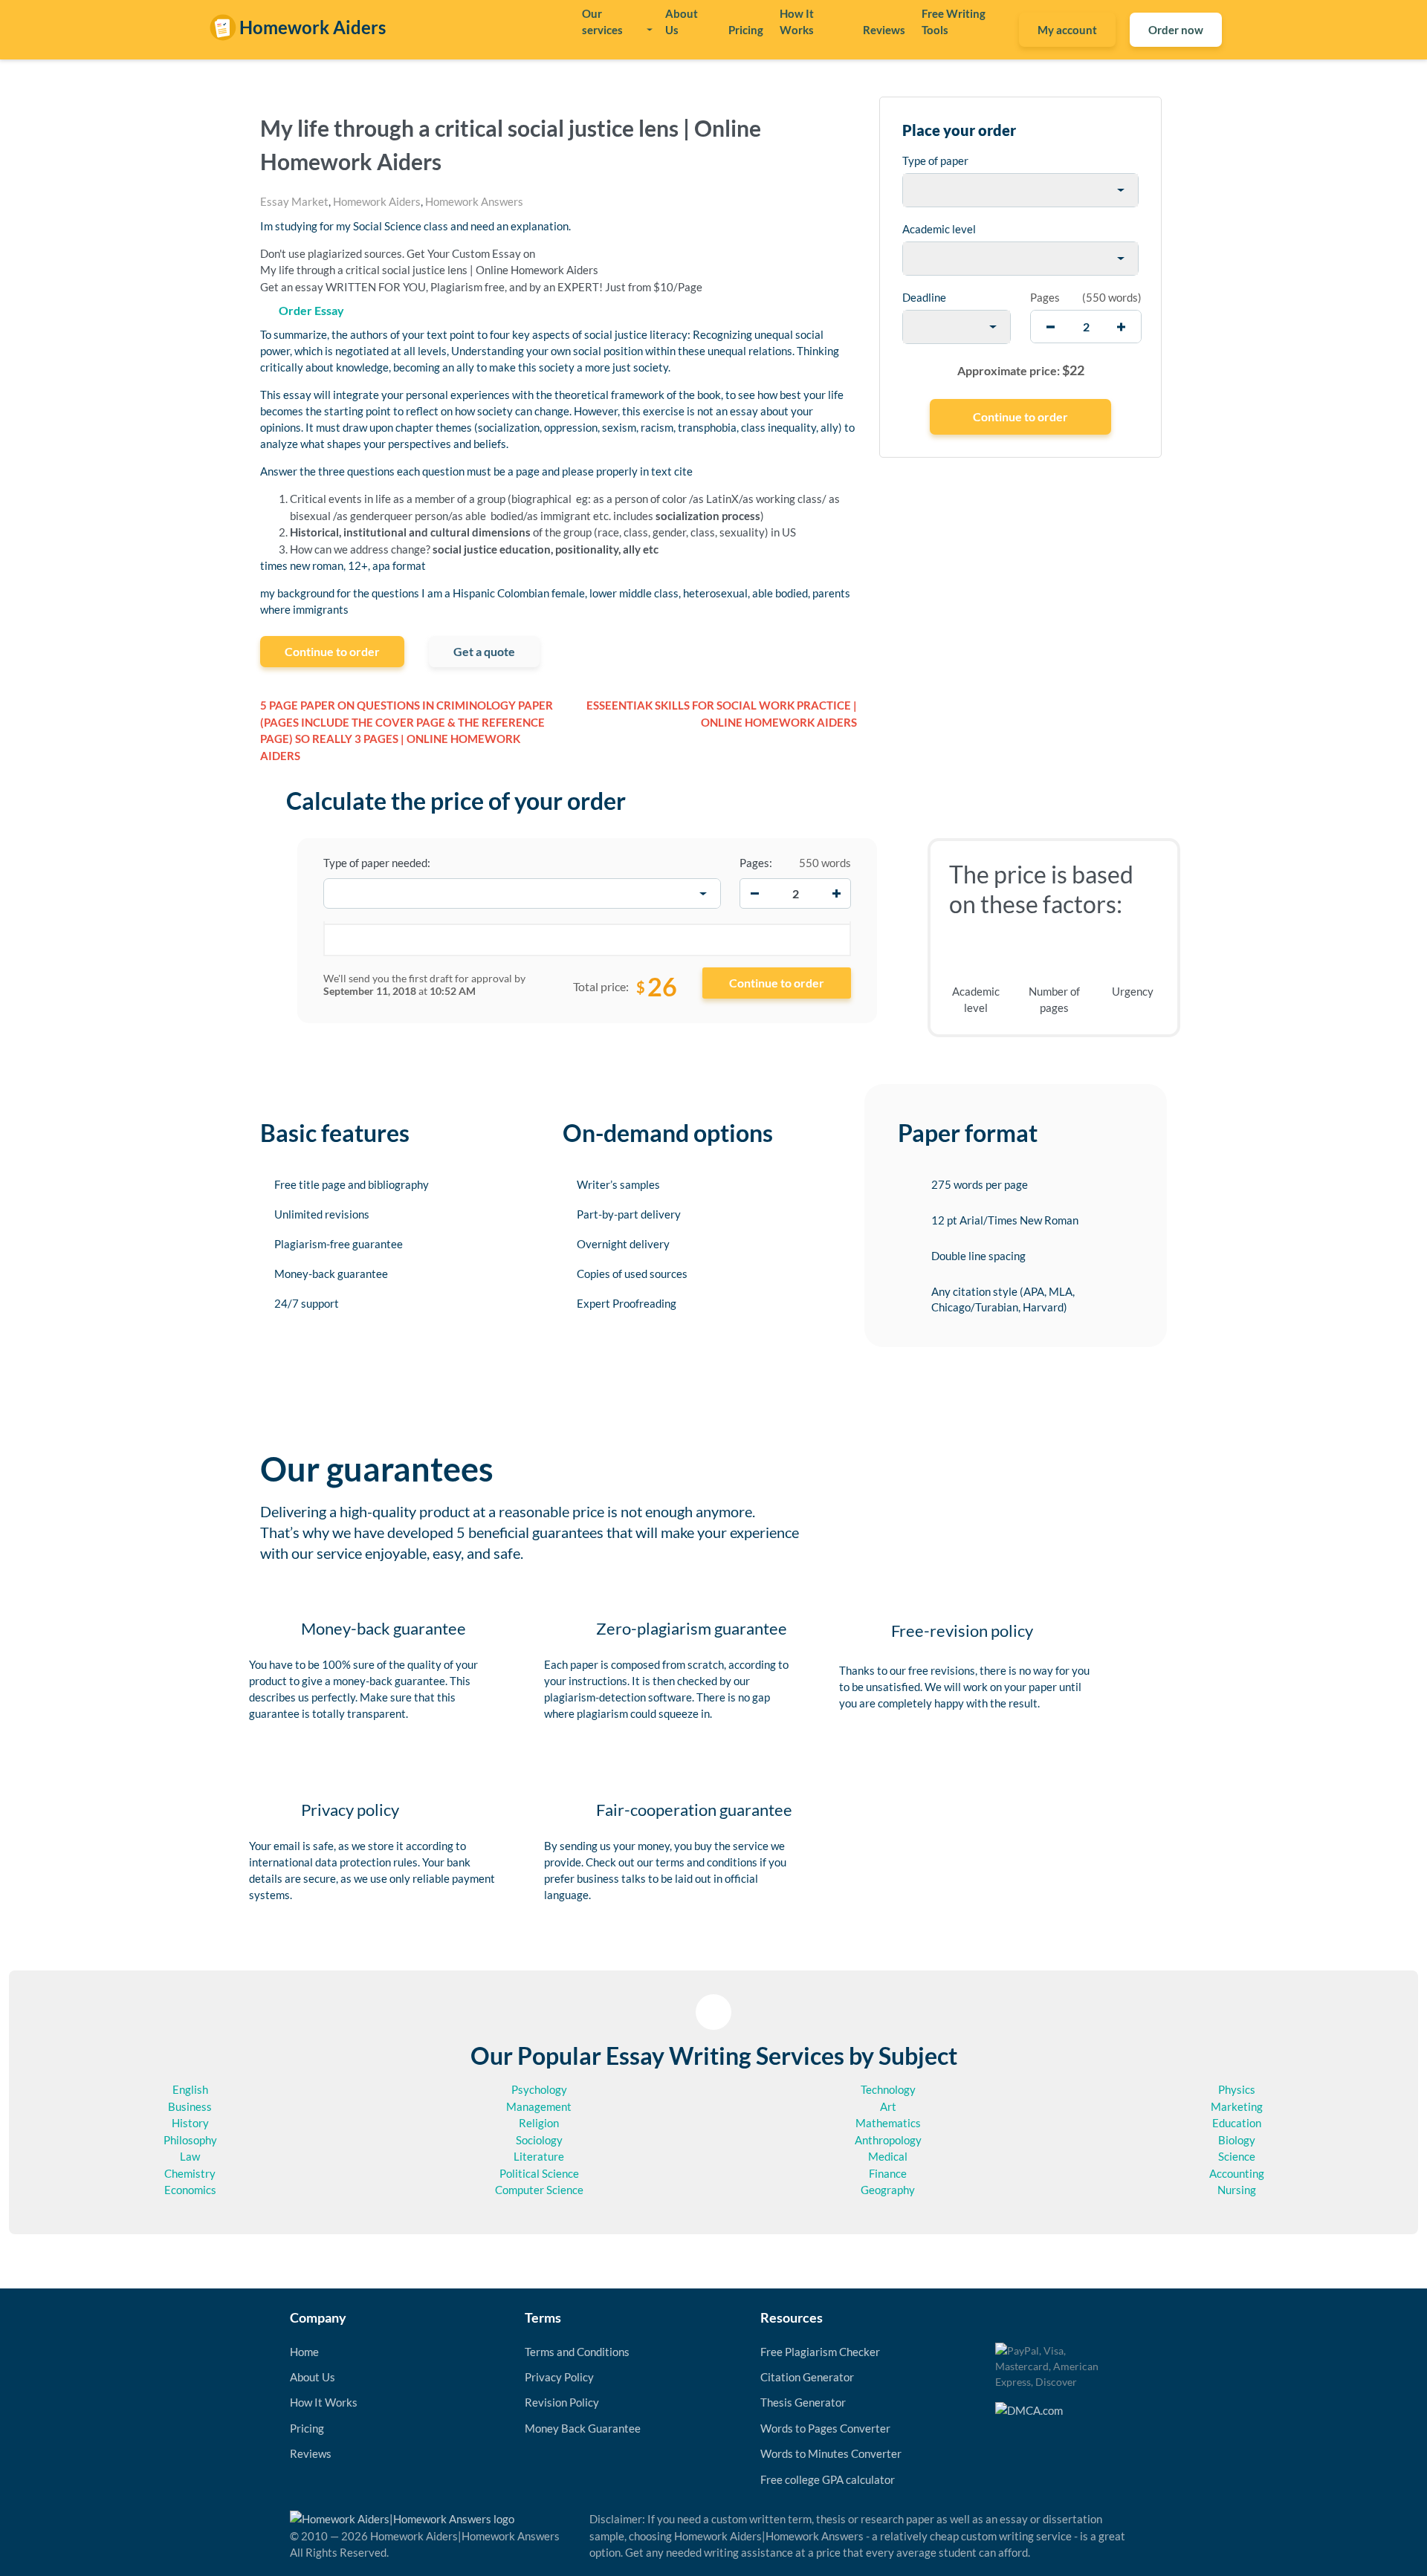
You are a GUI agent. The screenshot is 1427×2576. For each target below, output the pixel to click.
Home (304, 2352)
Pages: (756, 863)
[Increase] (836, 894)
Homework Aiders (377, 201)
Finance (888, 2173)
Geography (888, 2190)
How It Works (797, 22)
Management (539, 2106)
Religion (539, 2123)
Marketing (1237, 2106)
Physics (1237, 2089)
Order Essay (311, 310)
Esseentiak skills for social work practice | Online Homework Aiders (722, 714)
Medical (888, 2156)
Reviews (884, 30)
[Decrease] (754, 894)
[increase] (1121, 327)
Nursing (1237, 2190)
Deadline (924, 297)
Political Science (539, 2173)
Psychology (539, 2089)
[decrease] (1051, 327)
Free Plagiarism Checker (820, 2352)
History (190, 2123)
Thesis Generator (803, 2402)
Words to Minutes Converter (831, 2453)
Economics (190, 2190)
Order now (1176, 30)
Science (1237, 2156)
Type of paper (935, 160)
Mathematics (888, 2123)
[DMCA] (1029, 2409)
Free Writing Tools (954, 22)
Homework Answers (474, 201)
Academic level (939, 229)
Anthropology (888, 2140)
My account (1067, 30)
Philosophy (190, 2140)
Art (888, 2106)
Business (190, 2106)
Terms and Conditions (577, 2352)
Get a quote (484, 651)
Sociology (539, 2140)
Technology (888, 2089)
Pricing (746, 30)
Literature (539, 2156)
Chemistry (190, 2173)
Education (1237, 2123)
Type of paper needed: (377, 863)
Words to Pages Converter (825, 2428)
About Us (682, 22)
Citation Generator (807, 2377)
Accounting (1237, 2173)
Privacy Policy (559, 2377)
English (190, 2089)
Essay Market (294, 201)
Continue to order (332, 651)
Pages (1045, 297)
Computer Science (539, 2190)
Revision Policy (562, 2402)
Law (190, 2156)
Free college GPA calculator (828, 2479)
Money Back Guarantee (583, 2428)
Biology (1237, 2140)
